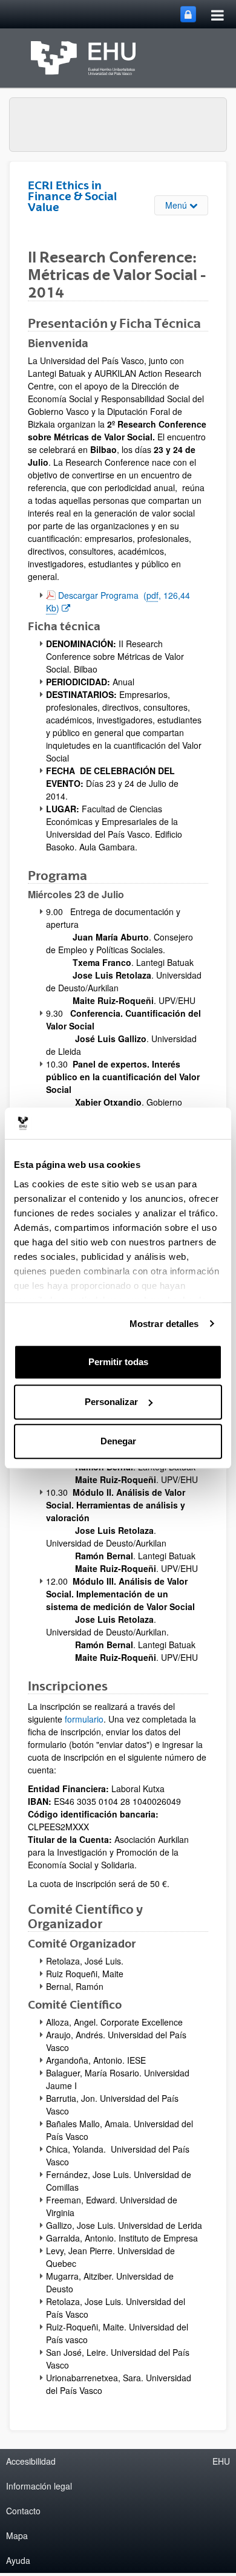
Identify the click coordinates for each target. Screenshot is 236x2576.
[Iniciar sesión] (188, 14)
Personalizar (111, 1402)
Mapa (17, 2535)
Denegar (118, 1441)
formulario (84, 1719)
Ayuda (18, 2560)
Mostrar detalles (164, 1324)
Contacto (23, 2511)
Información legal (39, 2486)
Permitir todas (118, 1362)
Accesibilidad (31, 2461)
